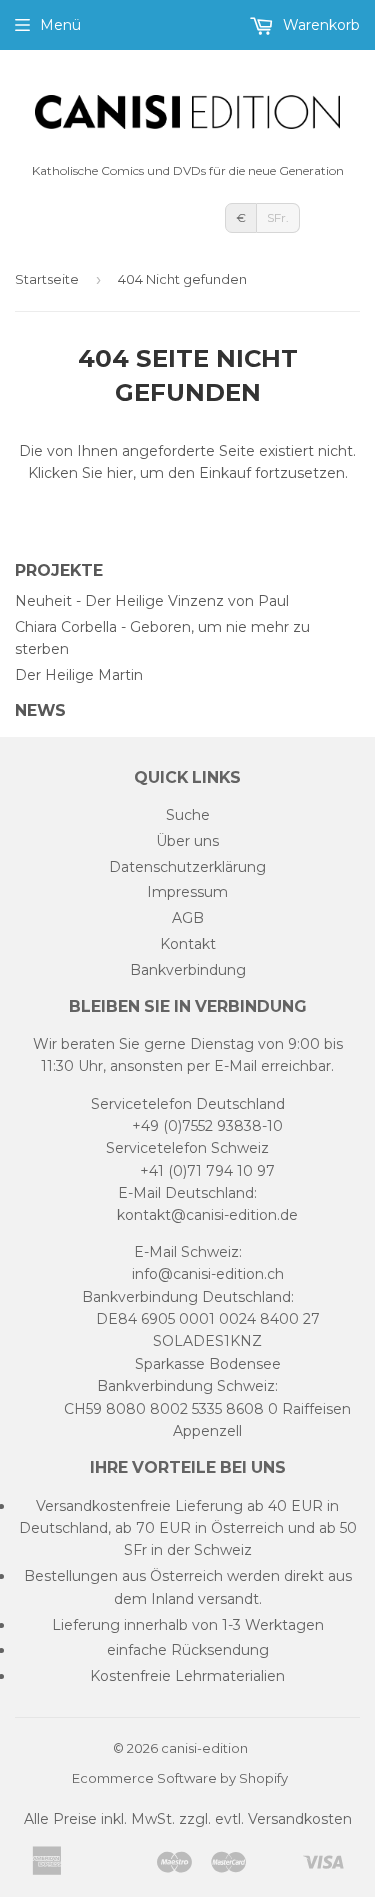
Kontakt (188, 944)
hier (120, 473)
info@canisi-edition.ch (208, 1274)
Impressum (187, 892)
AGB (188, 918)
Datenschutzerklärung (187, 867)
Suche (188, 815)
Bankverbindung (188, 970)
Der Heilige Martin (79, 675)
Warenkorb (319, 25)
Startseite (47, 279)
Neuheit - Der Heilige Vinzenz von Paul (152, 601)
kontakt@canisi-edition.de (207, 1215)
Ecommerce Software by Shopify (180, 1778)
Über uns (187, 841)
